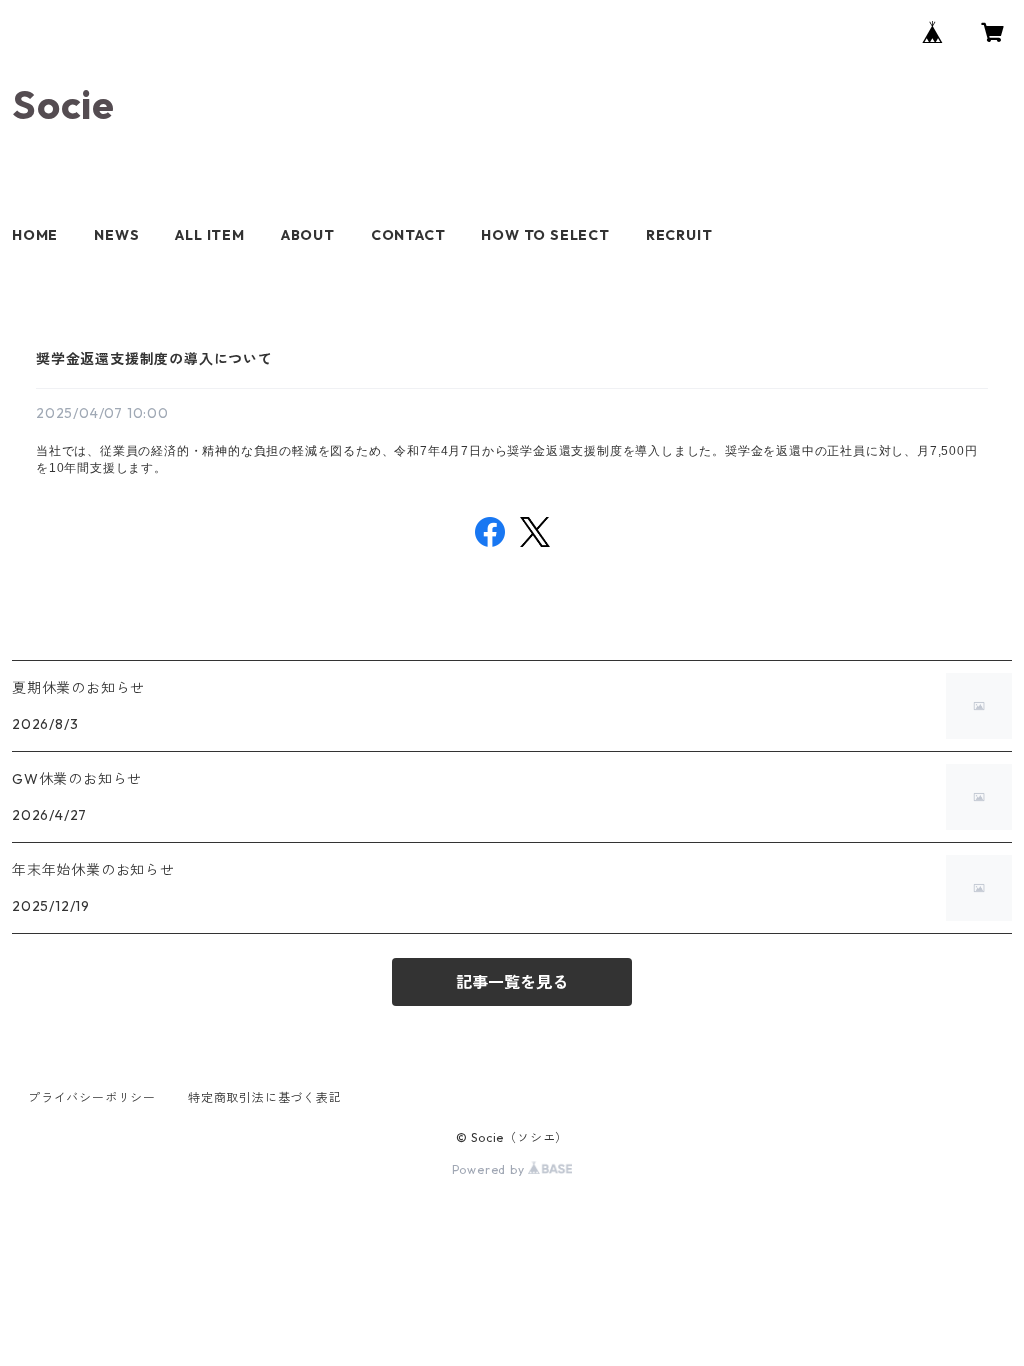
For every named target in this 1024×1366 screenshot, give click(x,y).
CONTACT (408, 235)
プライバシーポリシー (92, 1097)
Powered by (490, 1169)
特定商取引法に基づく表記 (265, 1097)
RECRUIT (679, 235)
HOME (35, 235)
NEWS (116, 235)
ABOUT (308, 235)
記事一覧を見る (512, 982)
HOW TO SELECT (545, 235)
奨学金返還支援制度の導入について (154, 359)
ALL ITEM (209, 235)
